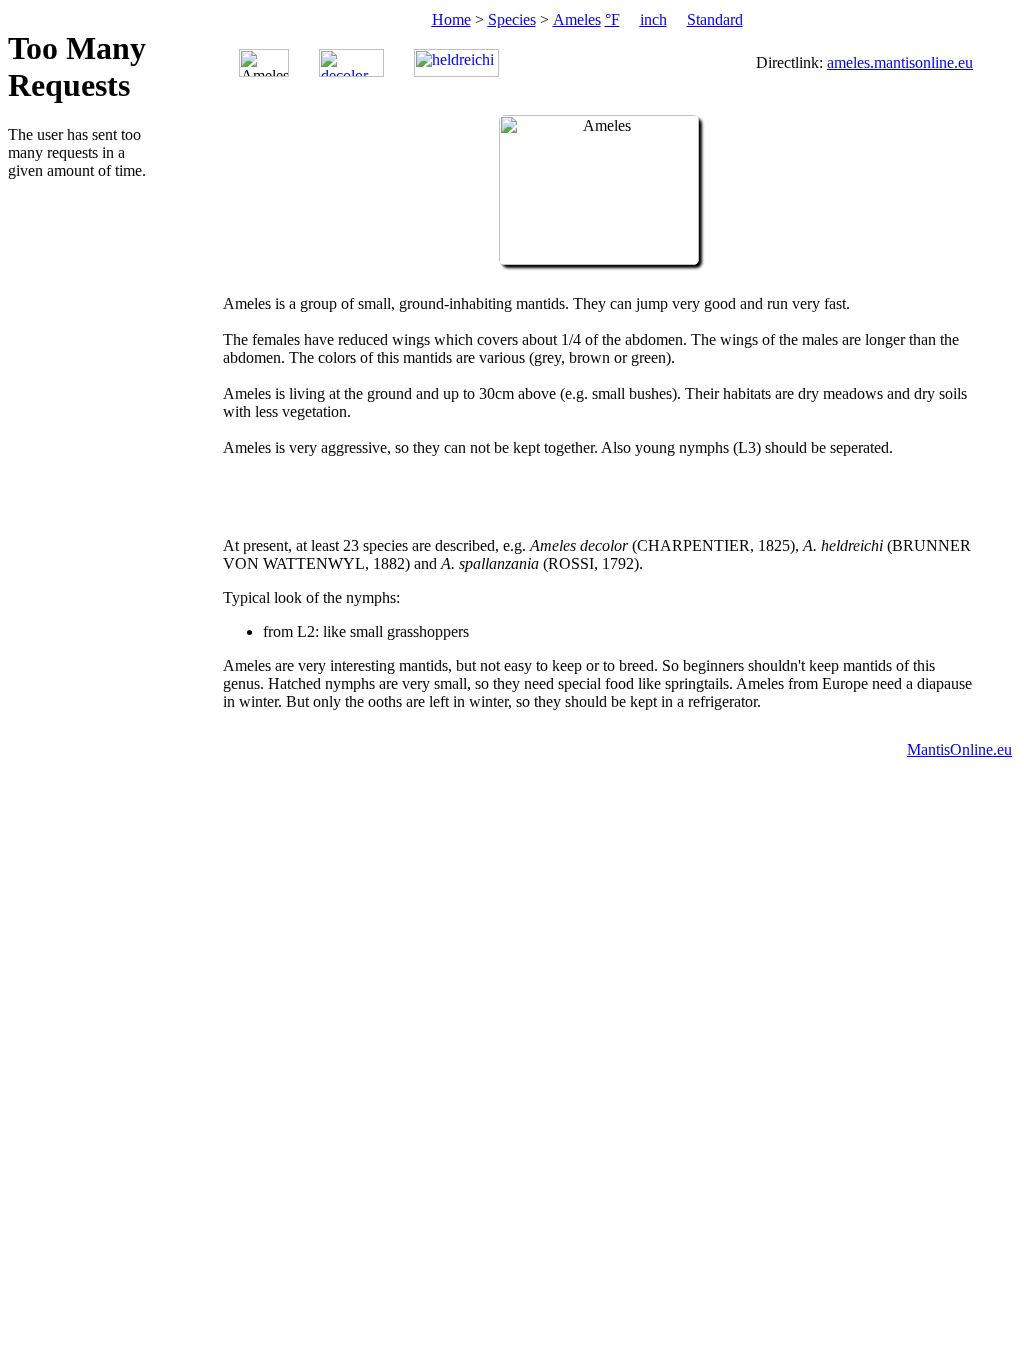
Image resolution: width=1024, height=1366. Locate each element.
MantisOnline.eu (959, 749)
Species (512, 19)
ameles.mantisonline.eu (900, 62)
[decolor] (351, 63)
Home (451, 19)
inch (653, 19)
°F (612, 19)
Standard (715, 19)
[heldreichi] (456, 63)
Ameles (577, 19)
